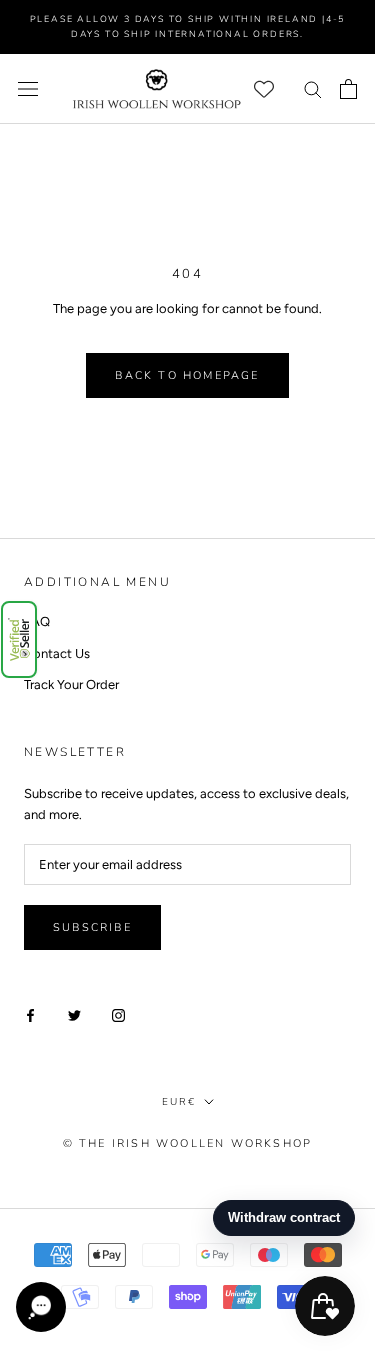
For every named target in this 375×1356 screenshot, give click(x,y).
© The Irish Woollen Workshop (188, 1143)
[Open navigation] (28, 88)
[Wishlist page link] (264, 89)
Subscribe (92, 927)
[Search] (313, 88)
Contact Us (57, 653)
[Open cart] (348, 89)
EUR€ (179, 1102)
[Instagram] (118, 1014)
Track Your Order (71, 684)
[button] (19, 639)
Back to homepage (187, 375)
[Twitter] (74, 1014)
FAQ (37, 621)
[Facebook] (30, 1014)
